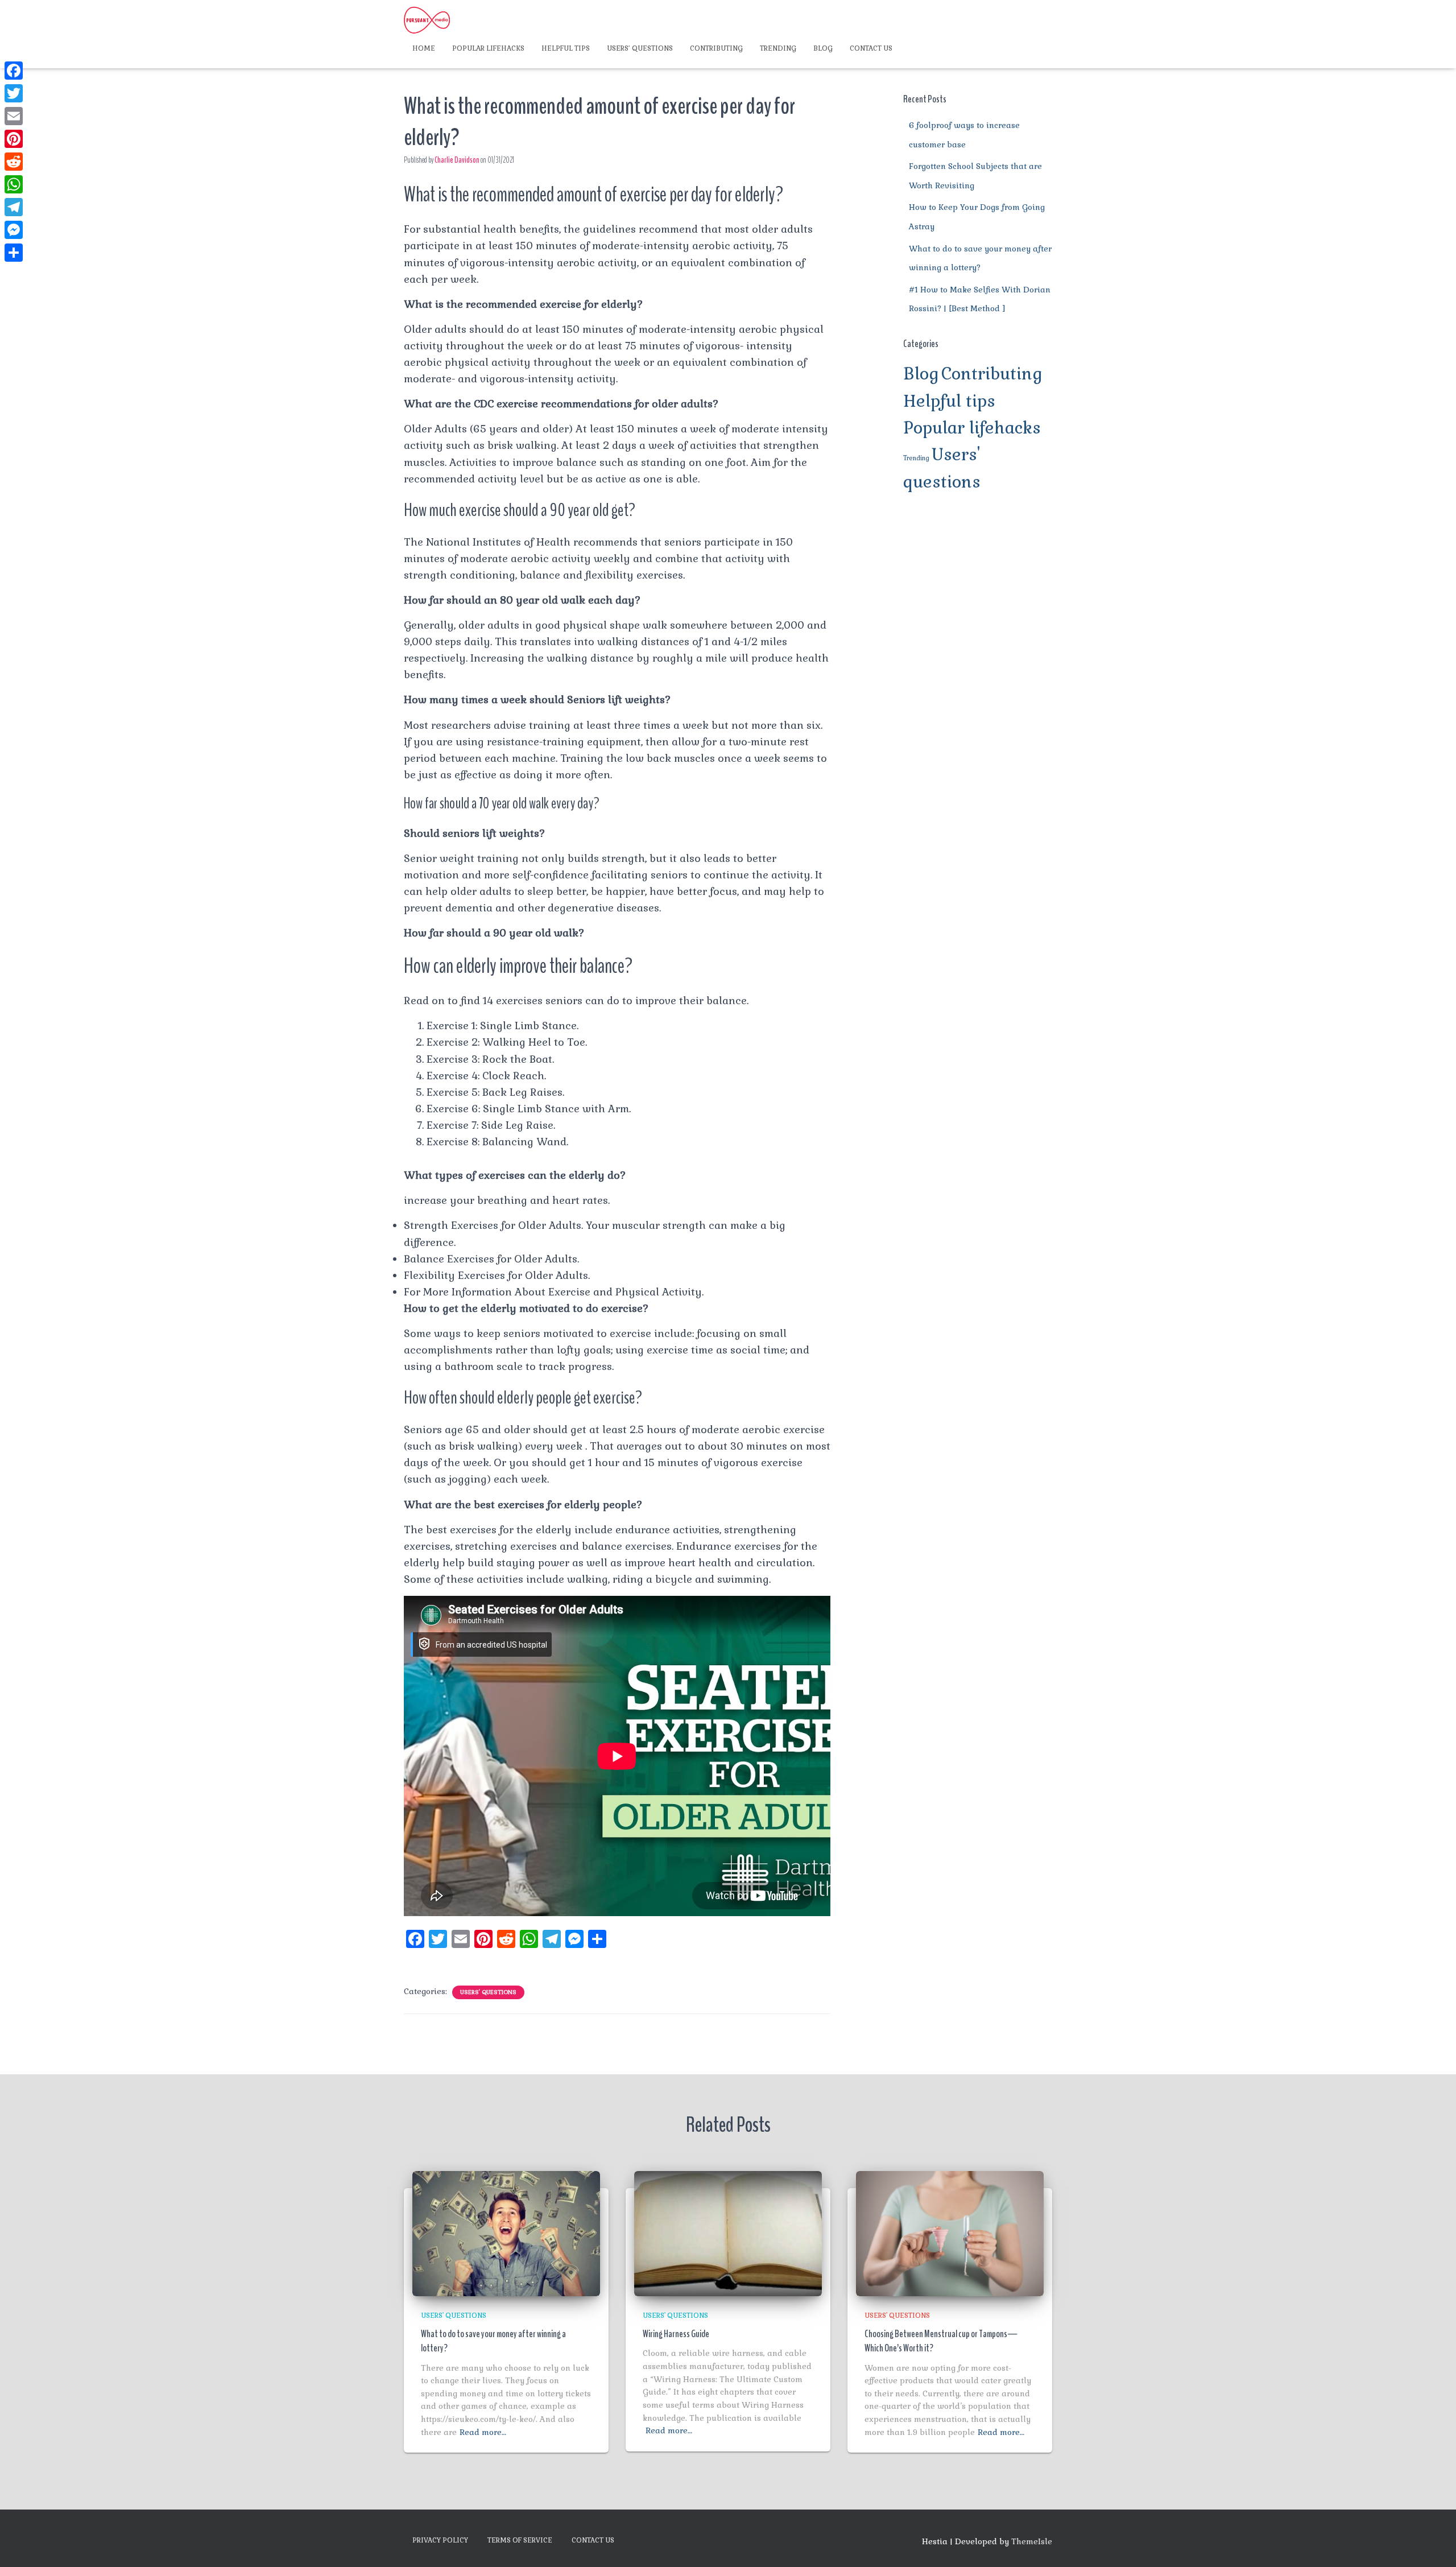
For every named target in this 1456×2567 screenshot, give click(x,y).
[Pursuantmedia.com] (427, 20)
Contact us (871, 48)
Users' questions (488, 1992)
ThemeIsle (1032, 2541)
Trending (778, 48)
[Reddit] (14, 162)
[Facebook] (14, 71)
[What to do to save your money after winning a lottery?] (506, 2232)
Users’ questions (640, 48)
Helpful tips (566, 48)
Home (424, 48)
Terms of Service (520, 2540)
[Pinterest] (14, 139)
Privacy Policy (440, 2540)
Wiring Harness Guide (676, 2334)
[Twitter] (14, 93)
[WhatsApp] (14, 184)
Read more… (483, 2432)
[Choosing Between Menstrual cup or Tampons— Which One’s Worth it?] (950, 2232)
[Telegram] (14, 207)
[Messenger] (14, 230)
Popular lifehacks (488, 48)
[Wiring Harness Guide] (728, 2232)
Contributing (716, 48)
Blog (823, 48)
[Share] (14, 253)
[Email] (14, 116)
